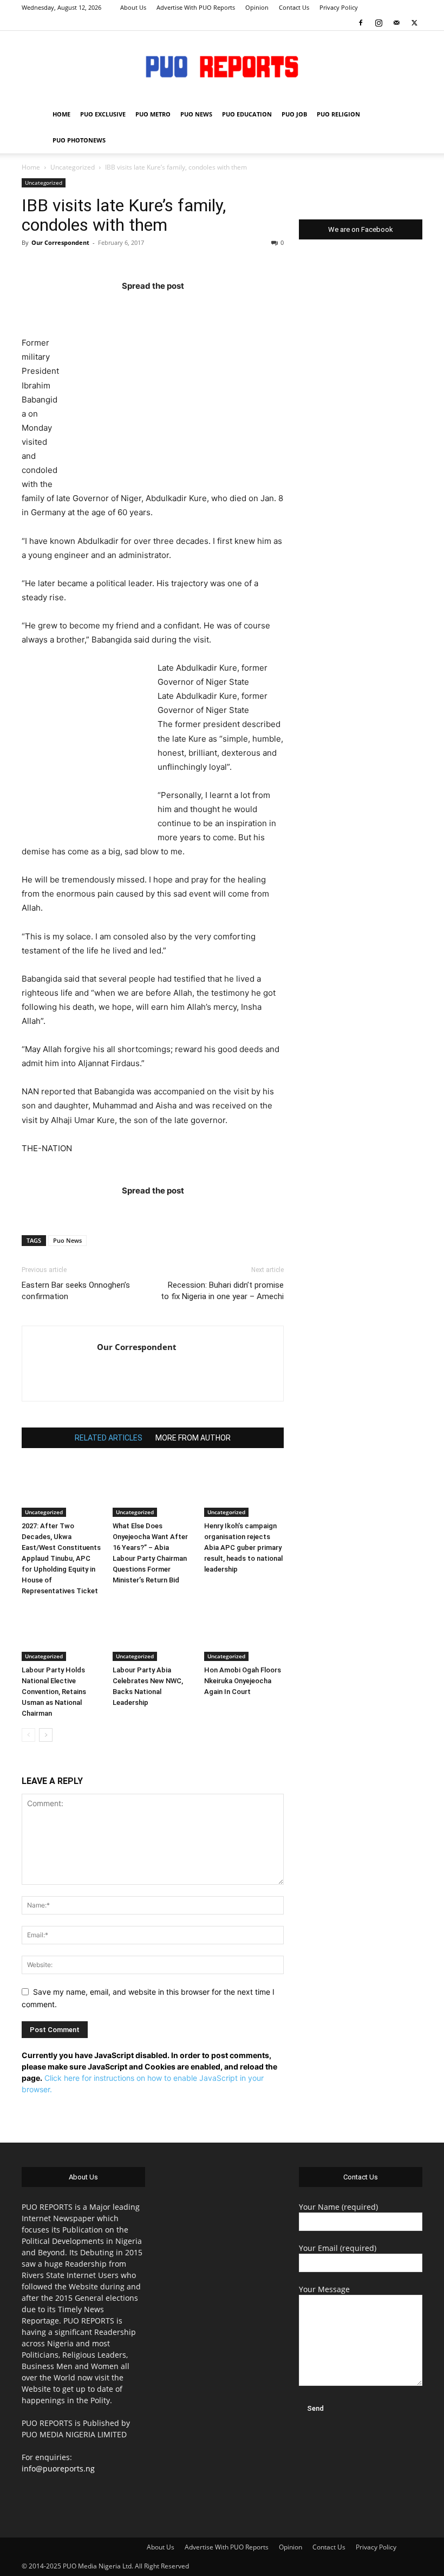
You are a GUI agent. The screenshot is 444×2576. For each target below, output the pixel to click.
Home (31, 167)
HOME (61, 114)
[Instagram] (378, 23)
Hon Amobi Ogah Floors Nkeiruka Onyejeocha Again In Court (243, 1681)
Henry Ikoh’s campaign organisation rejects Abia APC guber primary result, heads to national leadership (243, 1547)
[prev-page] (28, 1735)
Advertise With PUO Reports (196, 7)
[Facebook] (361, 23)
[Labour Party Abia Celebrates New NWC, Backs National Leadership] (152, 1633)
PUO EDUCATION (247, 114)
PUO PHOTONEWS (79, 140)
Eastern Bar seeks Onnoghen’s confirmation (76, 1291)
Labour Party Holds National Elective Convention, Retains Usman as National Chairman (54, 1692)
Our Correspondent (60, 242)
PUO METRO (153, 114)
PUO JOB (294, 114)
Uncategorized (73, 167)
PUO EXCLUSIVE (103, 114)
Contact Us (294, 7)
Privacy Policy (339, 7)
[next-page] (46, 1735)
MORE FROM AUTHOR (193, 1438)
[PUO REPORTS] (222, 67)
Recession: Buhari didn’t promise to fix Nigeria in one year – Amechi (222, 1291)
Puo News (67, 1240)
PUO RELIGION (338, 114)
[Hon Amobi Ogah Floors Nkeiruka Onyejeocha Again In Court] (244, 1633)
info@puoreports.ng (58, 2468)
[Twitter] (414, 23)
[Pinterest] (174, 307)
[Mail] (396, 23)
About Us (133, 7)
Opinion (257, 7)
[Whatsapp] (216, 307)
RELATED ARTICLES (109, 1438)
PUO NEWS (196, 114)
